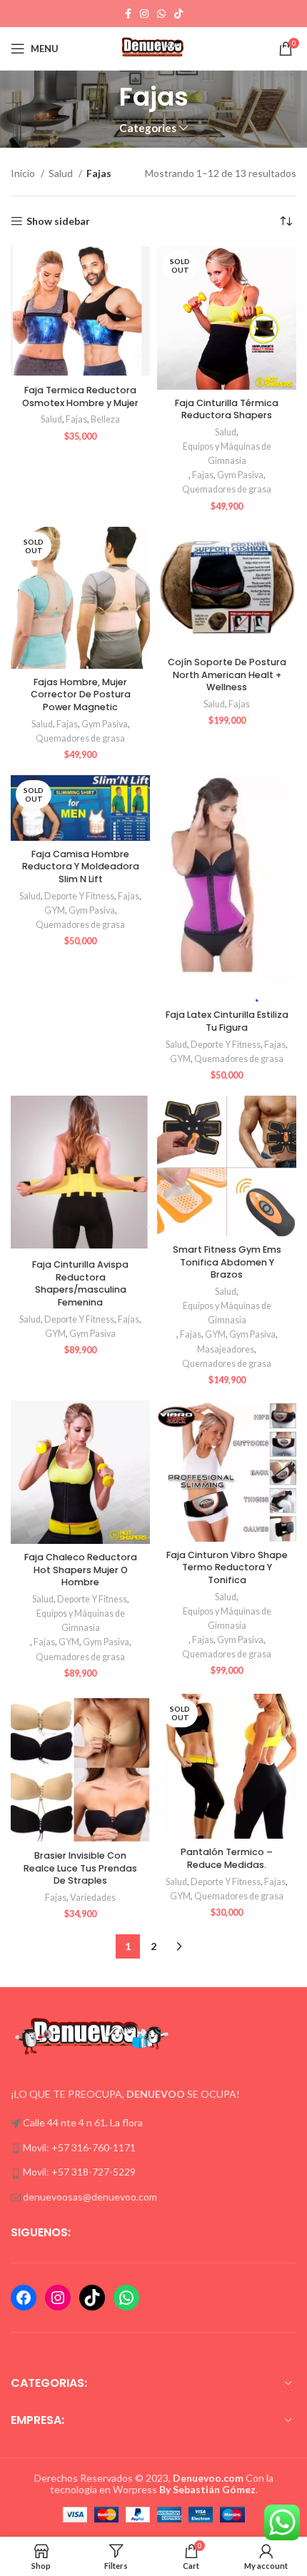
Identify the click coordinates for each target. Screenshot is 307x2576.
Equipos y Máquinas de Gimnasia (227, 454)
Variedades (93, 1898)
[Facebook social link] (128, 14)
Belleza (105, 419)
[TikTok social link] (178, 14)
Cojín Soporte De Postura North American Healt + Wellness (227, 675)
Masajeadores (226, 1349)
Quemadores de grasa (227, 489)
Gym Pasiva (240, 475)
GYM (55, 910)
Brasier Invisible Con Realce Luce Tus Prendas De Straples (80, 1868)
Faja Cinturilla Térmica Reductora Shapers (227, 409)
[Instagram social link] (144, 14)
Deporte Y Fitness (79, 896)
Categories (148, 128)
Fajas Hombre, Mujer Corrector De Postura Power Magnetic (81, 694)
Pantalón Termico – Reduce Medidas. (227, 1858)
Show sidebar (58, 221)
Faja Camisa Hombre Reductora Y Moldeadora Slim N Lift (81, 867)
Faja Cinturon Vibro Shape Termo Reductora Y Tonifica (227, 1567)
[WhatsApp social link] (161, 14)
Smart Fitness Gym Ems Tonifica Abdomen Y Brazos (227, 1262)
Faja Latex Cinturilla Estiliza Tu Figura (227, 1021)
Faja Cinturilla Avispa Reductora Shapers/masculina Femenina (80, 1283)
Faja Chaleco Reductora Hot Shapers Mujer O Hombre (81, 1570)
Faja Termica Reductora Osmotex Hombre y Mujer (80, 396)
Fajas (76, 419)
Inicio (24, 173)
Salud (62, 173)
